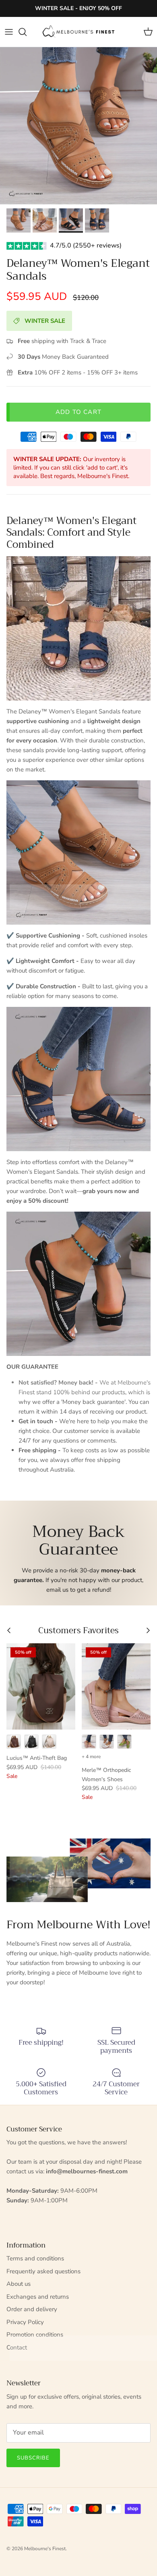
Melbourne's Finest (45, 2549)
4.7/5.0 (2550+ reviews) (86, 245)
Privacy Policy (25, 2322)
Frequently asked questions (43, 2271)
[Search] (27, 32)
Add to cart (78, 412)
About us (19, 2284)
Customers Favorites (78, 1631)
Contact (17, 2347)
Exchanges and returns (38, 2297)
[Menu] (9, 32)
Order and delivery (32, 2309)
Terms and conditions (35, 2258)
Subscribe (33, 2458)
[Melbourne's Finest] (78, 32)
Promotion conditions (35, 2335)
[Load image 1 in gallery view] (78, 126)
